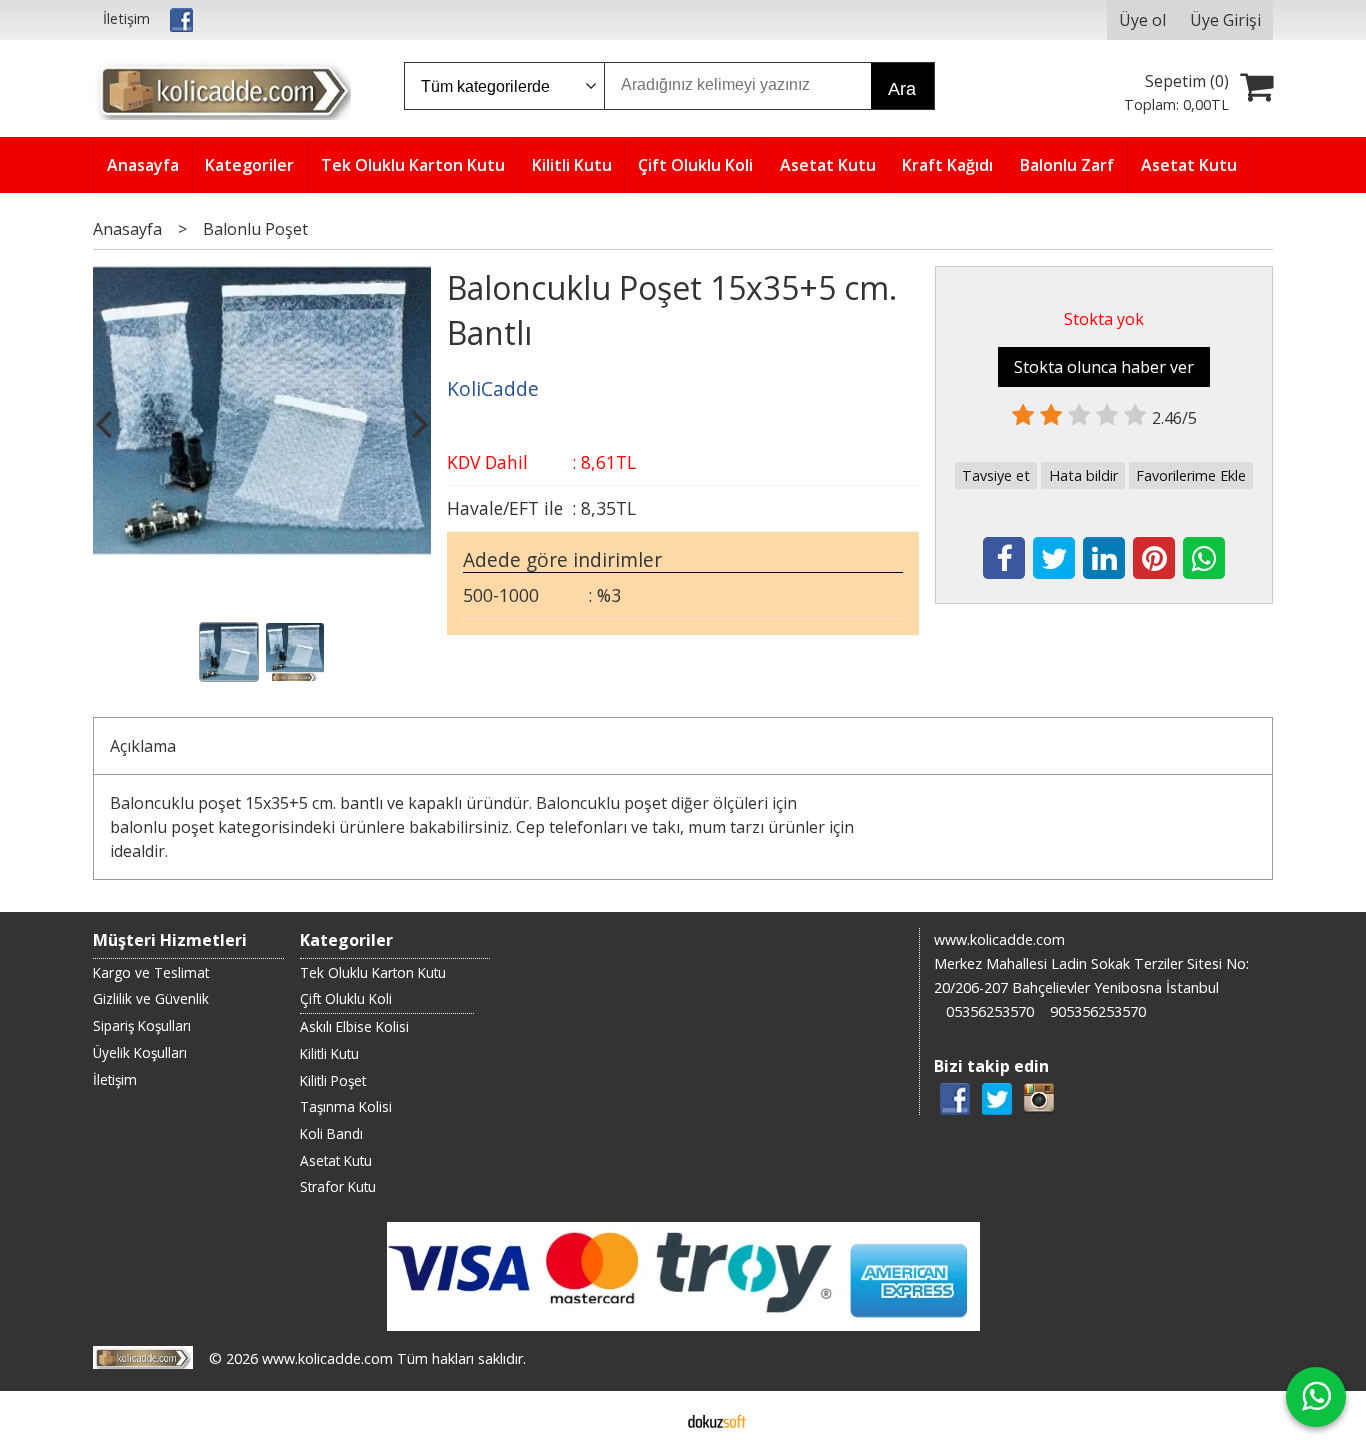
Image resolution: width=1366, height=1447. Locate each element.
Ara (902, 89)
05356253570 (990, 1011)
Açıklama (143, 746)
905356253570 (1098, 1011)
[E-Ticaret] (717, 1419)
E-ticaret (651, 1419)
